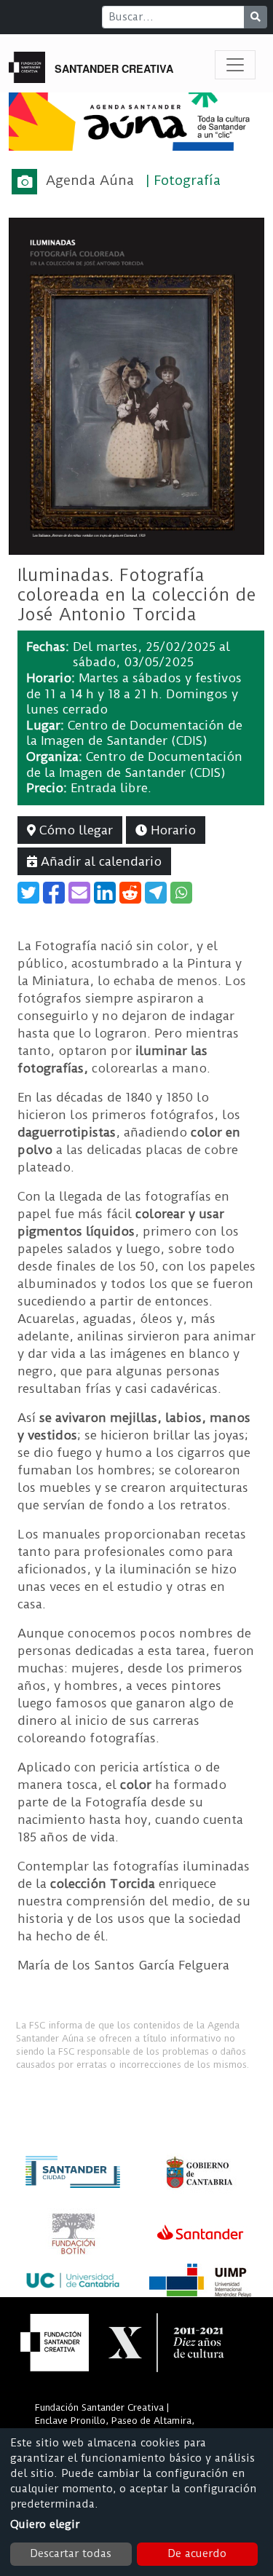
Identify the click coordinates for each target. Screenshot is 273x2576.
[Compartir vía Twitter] (28, 893)
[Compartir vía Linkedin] (105, 893)
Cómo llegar (74, 830)
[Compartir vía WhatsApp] (181, 893)
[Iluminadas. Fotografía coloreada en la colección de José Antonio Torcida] (136, 385)
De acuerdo (197, 2553)
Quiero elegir (45, 2524)
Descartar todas (71, 2553)
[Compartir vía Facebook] (54, 893)
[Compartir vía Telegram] (156, 893)
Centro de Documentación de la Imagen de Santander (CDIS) (134, 733)
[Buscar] (256, 17)
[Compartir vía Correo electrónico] (79, 893)
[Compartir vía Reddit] (130, 893)
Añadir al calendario (99, 861)
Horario (171, 830)
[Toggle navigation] (235, 65)
